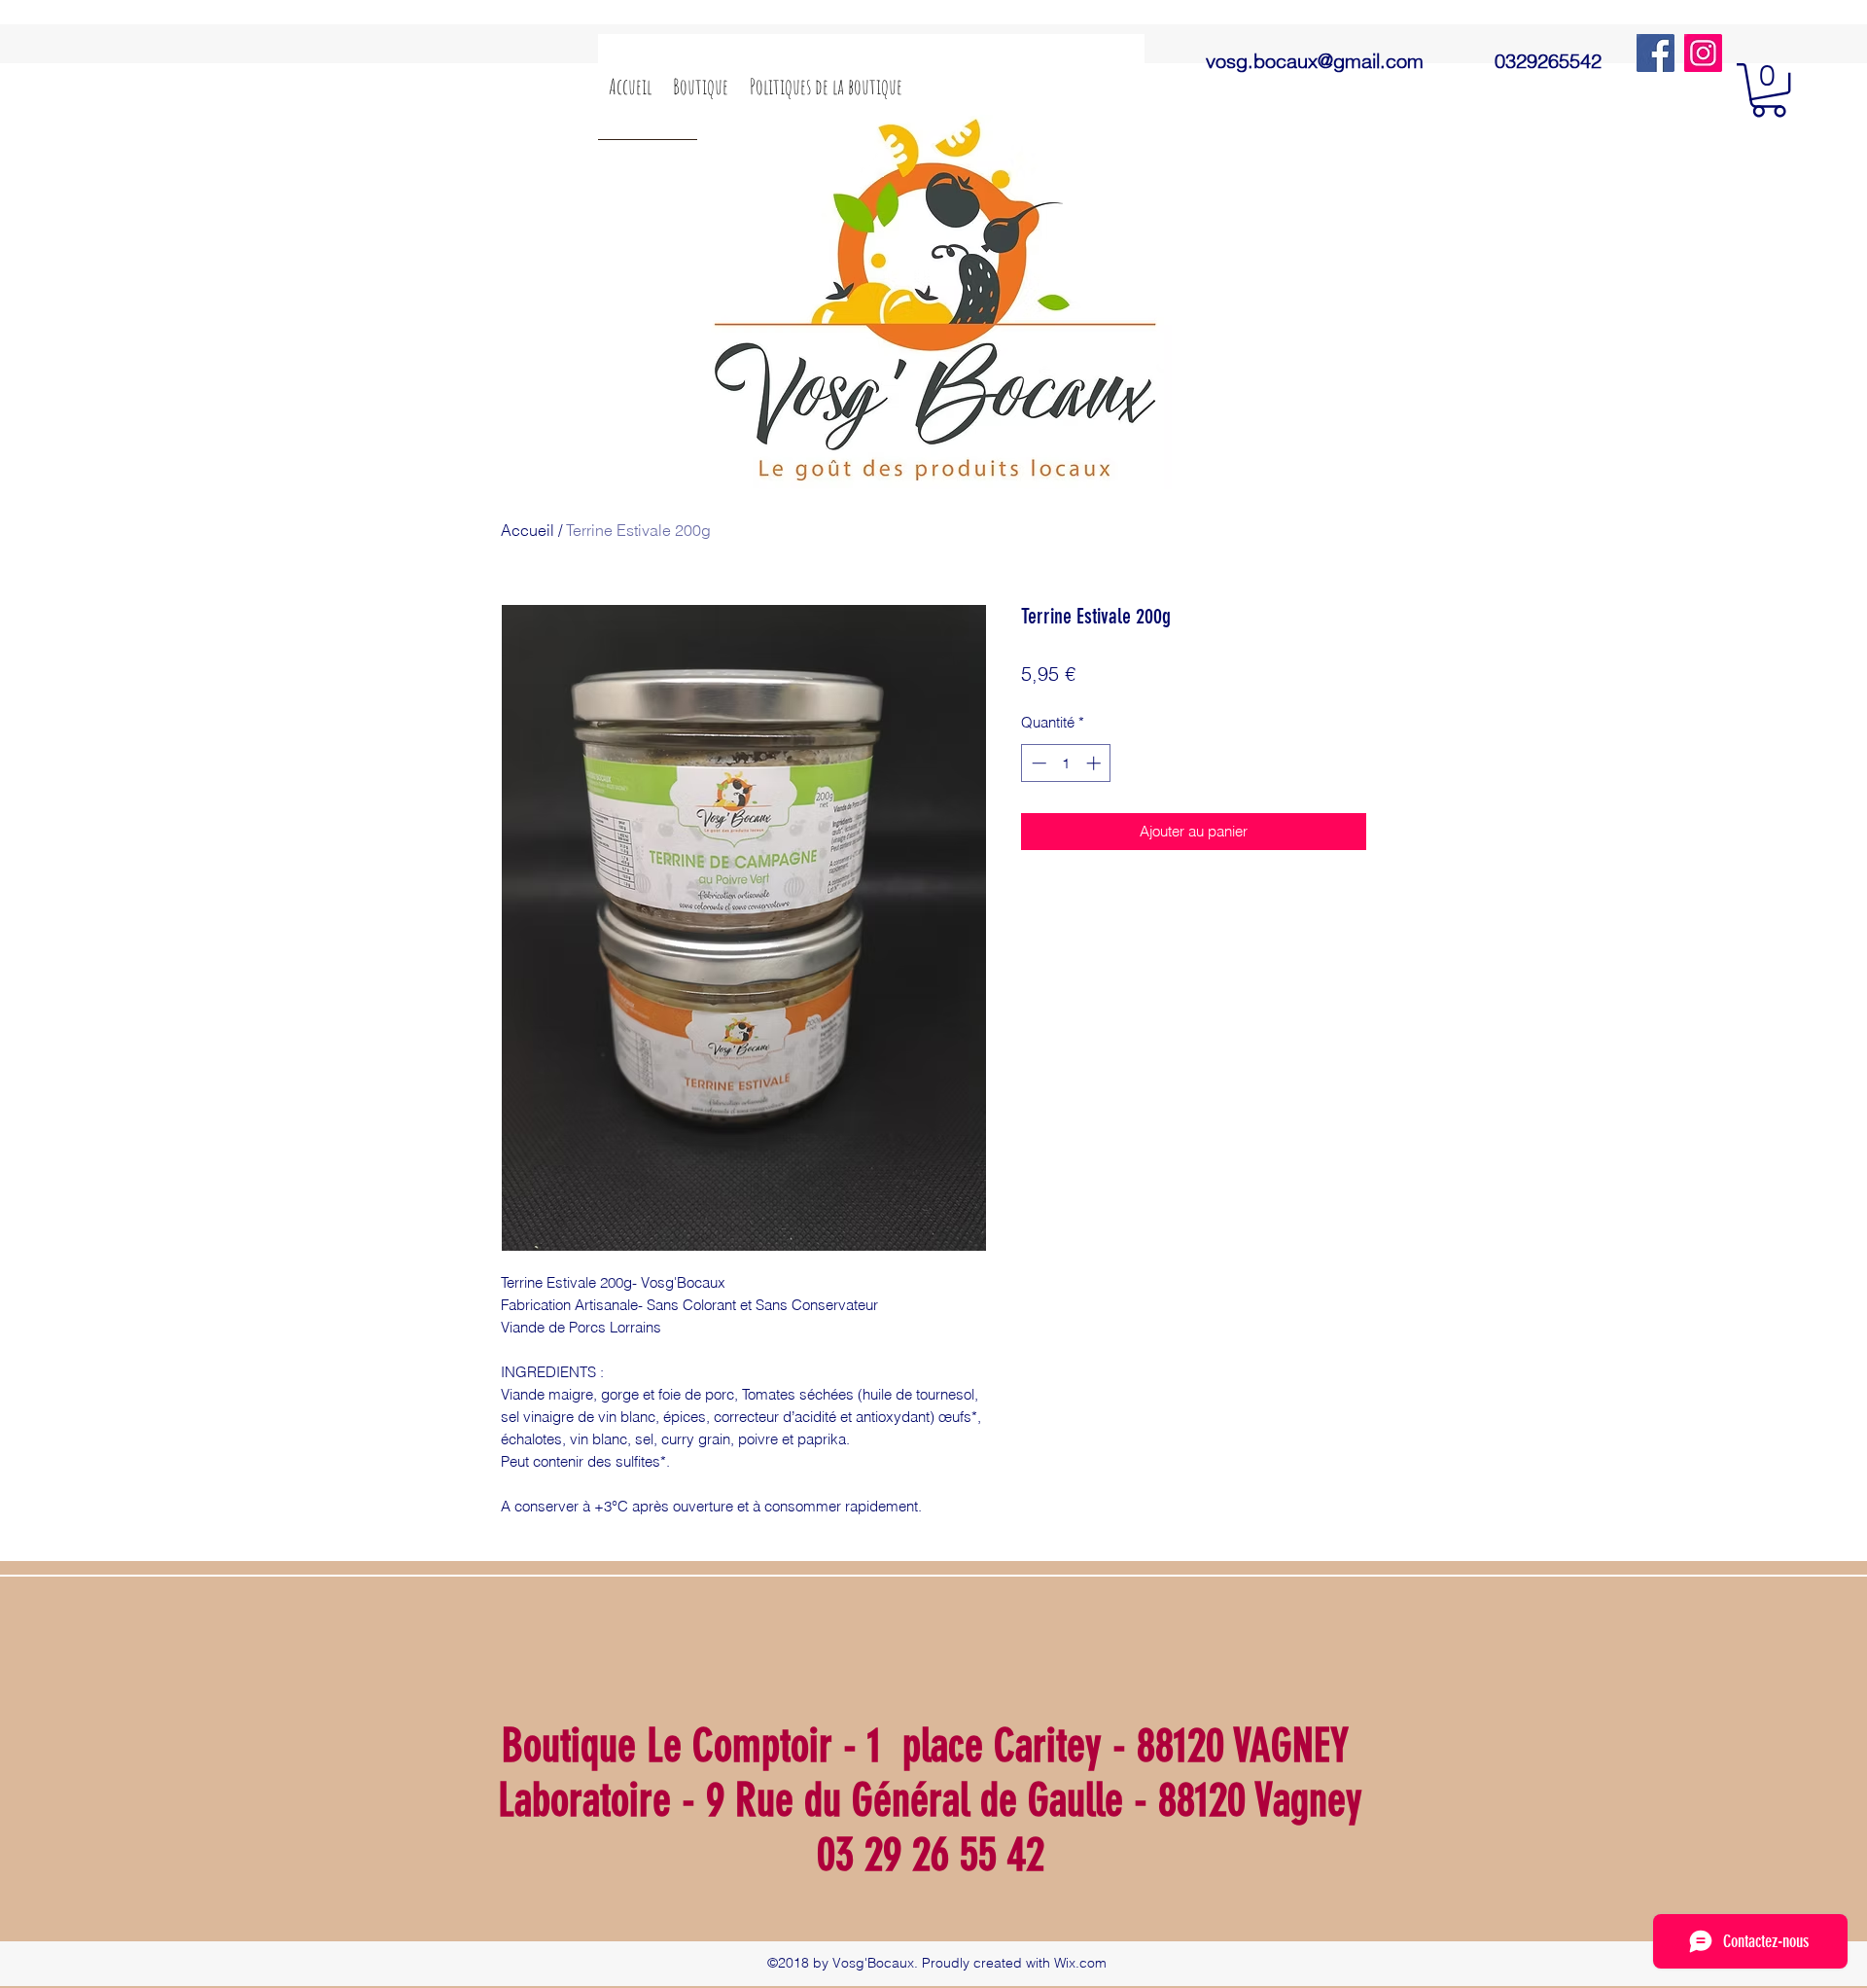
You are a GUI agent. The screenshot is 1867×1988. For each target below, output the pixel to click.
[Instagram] (1703, 53)
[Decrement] (1037, 763)
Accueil (528, 530)
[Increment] (1095, 763)
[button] (1769, 90)
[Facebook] (1656, 53)
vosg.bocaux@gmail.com (1315, 61)
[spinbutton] (1066, 763)
